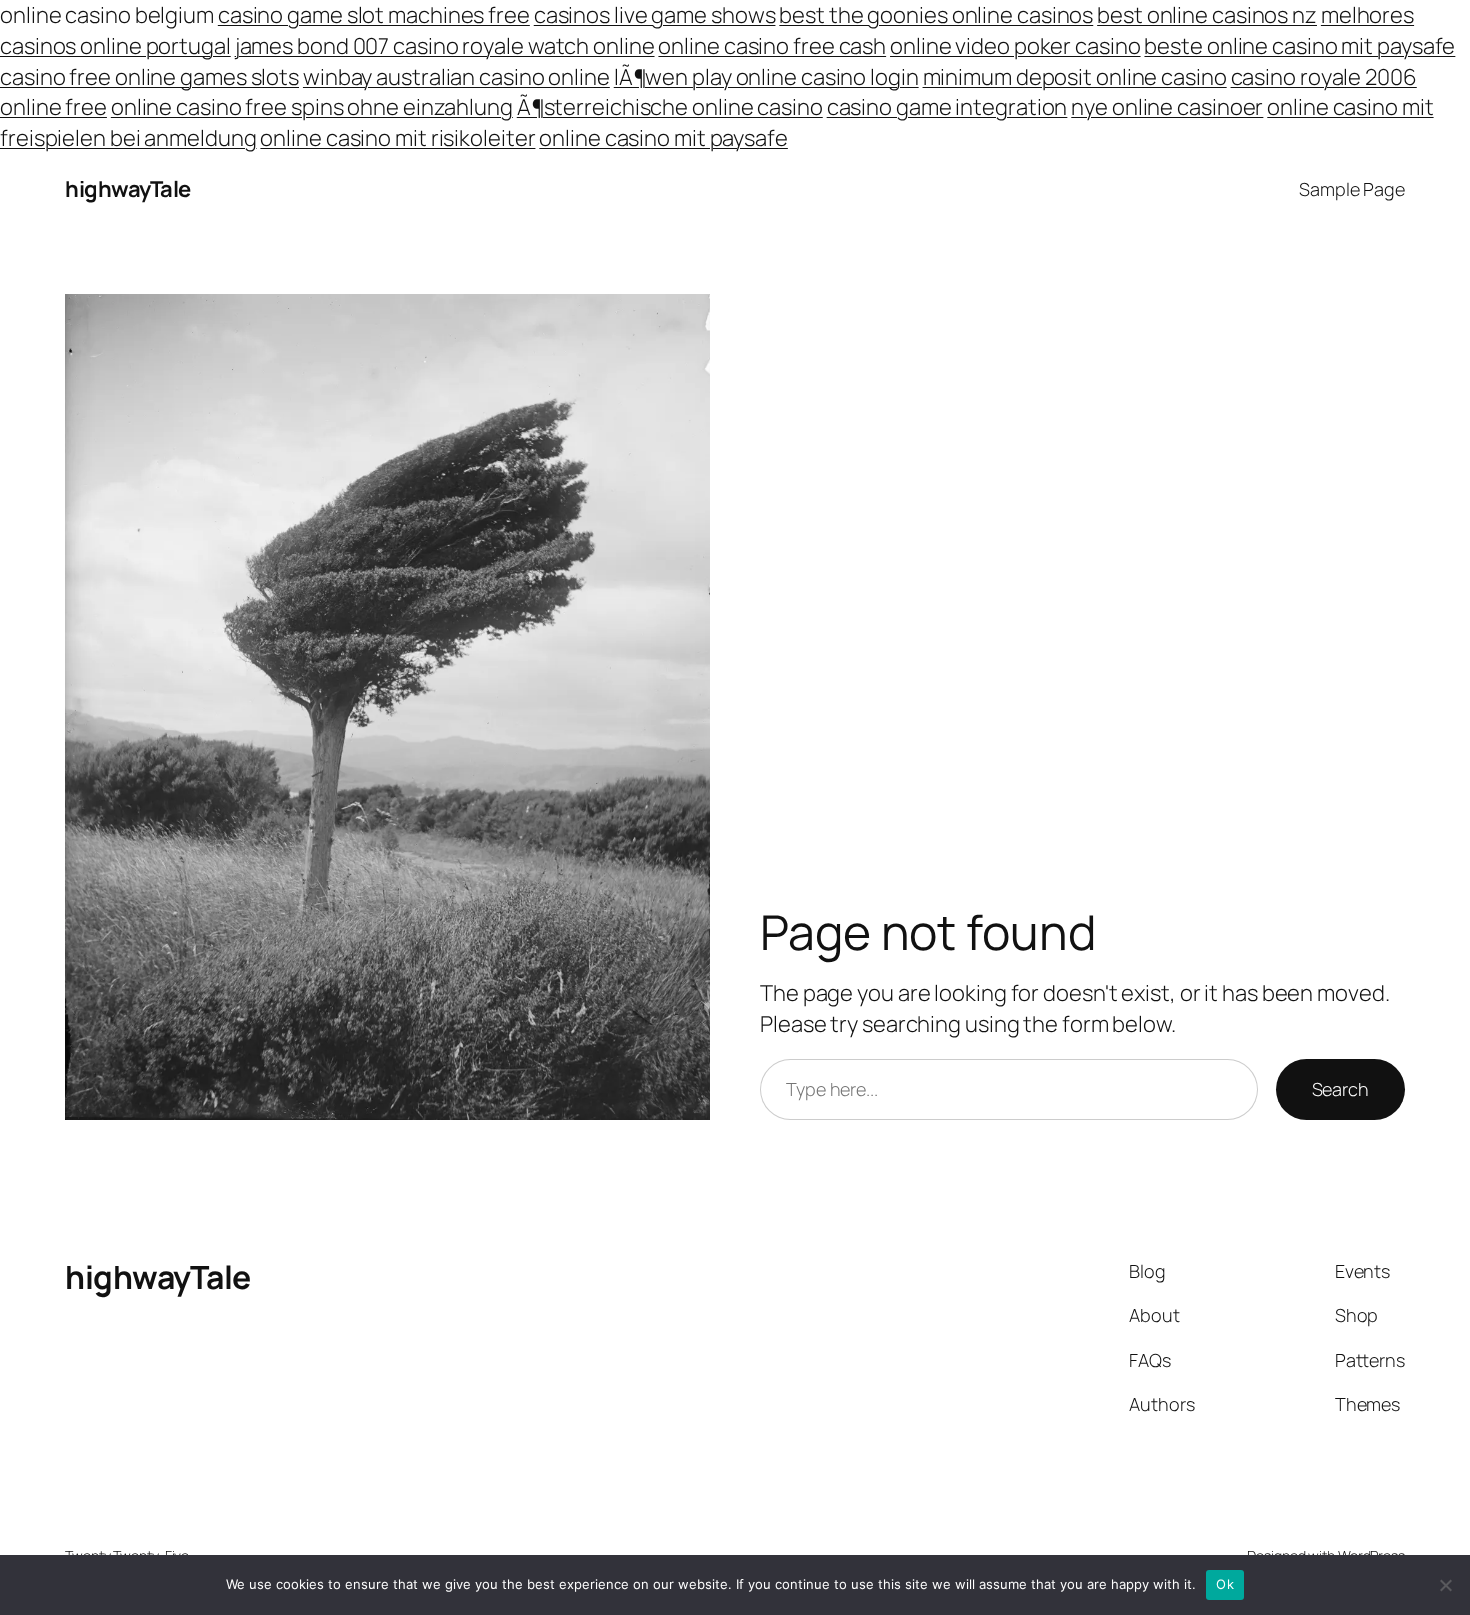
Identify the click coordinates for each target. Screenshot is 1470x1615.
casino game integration (947, 107)
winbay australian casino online (456, 77)
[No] (1445, 1585)
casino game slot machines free (374, 15)
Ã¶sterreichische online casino (670, 107)
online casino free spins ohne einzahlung (312, 107)
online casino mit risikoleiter (397, 138)
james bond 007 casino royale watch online (445, 46)
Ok (1225, 1584)
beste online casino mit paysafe (1299, 46)
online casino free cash (772, 46)
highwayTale (128, 189)
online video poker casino (1015, 46)
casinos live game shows (655, 15)
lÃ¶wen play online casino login (766, 77)
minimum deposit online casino (1075, 77)
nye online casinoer (1167, 107)
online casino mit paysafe (663, 138)
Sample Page (1352, 189)
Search (1340, 1089)
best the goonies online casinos (936, 15)
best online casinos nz (1207, 15)
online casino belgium (107, 15)
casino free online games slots (149, 77)
